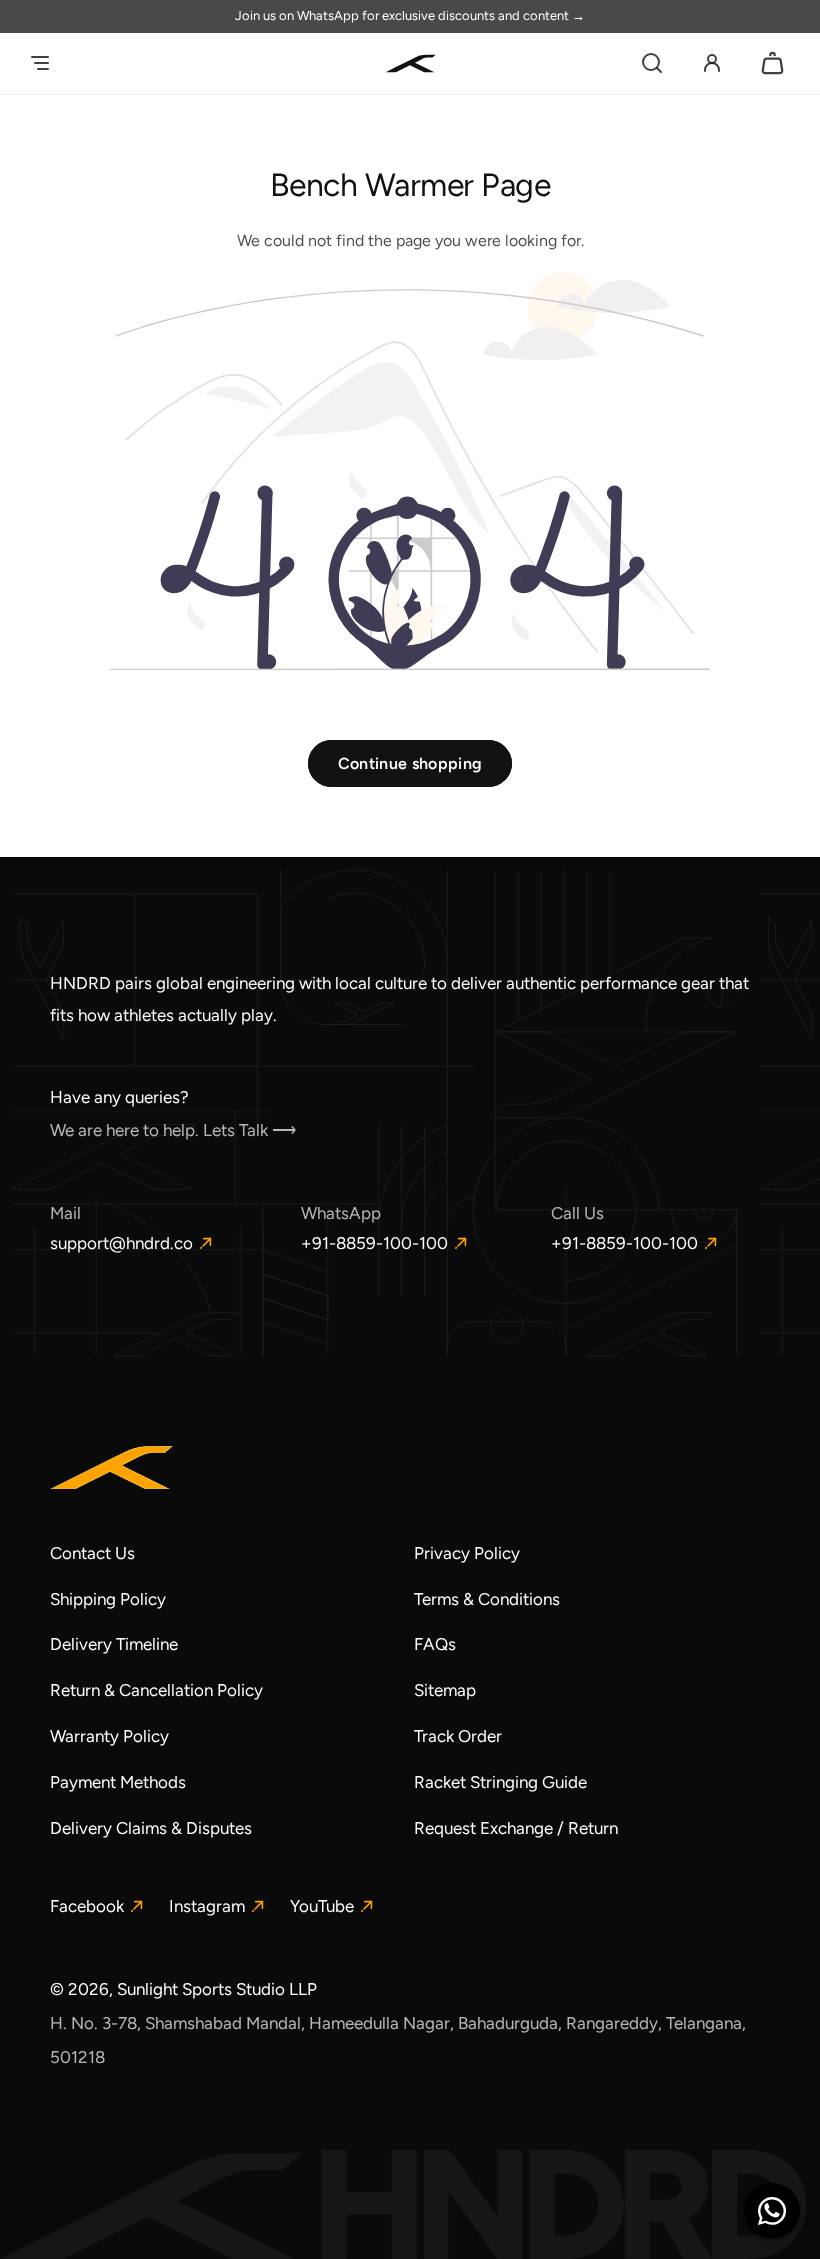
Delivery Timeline (114, 1644)
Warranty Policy (109, 1736)
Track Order (458, 1736)
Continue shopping (410, 763)
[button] (40, 63)
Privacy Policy (467, 1553)
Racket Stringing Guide (500, 1782)
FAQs (435, 1644)
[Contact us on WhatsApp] (772, 2211)
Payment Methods (118, 1782)
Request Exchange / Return (516, 1828)
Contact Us (92, 1553)
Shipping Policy (108, 1599)
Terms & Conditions (487, 1599)
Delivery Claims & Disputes (151, 1828)
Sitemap (445, 1690)
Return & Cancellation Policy (156, 1690)
